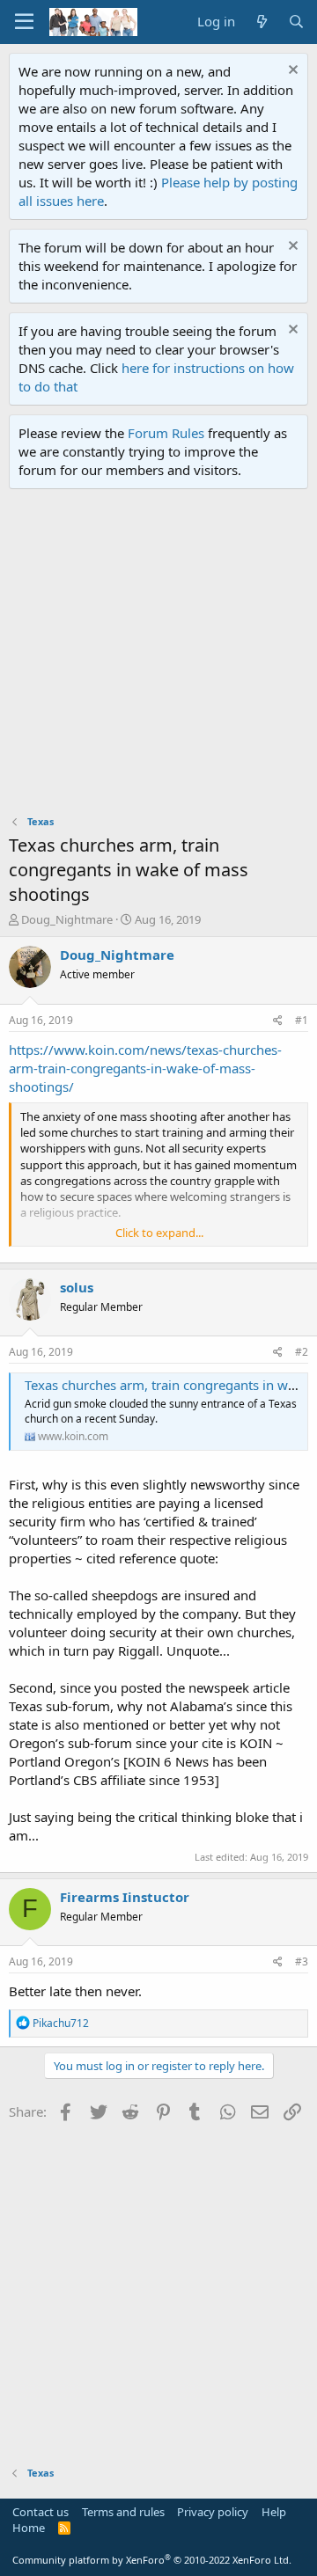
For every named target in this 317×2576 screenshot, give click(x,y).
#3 (302, 1961)
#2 (302, 1352)
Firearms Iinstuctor (125, 1897)
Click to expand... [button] (159, 1233)
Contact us (41, 2512)
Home (29, 2528)
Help (274, 2512)
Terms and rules (123, 2512)
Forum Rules (166, 433)
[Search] (296, 22)
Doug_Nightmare (67, 919)
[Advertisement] (158, 656)
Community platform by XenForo (152, 2560)
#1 (302, 1020)
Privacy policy (213, 2512)
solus (77, 1287)
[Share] (278, 1021)
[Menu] (24, 22)
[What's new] (261, 22)
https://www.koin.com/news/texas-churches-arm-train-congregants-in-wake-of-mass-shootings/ (145, 1068)
